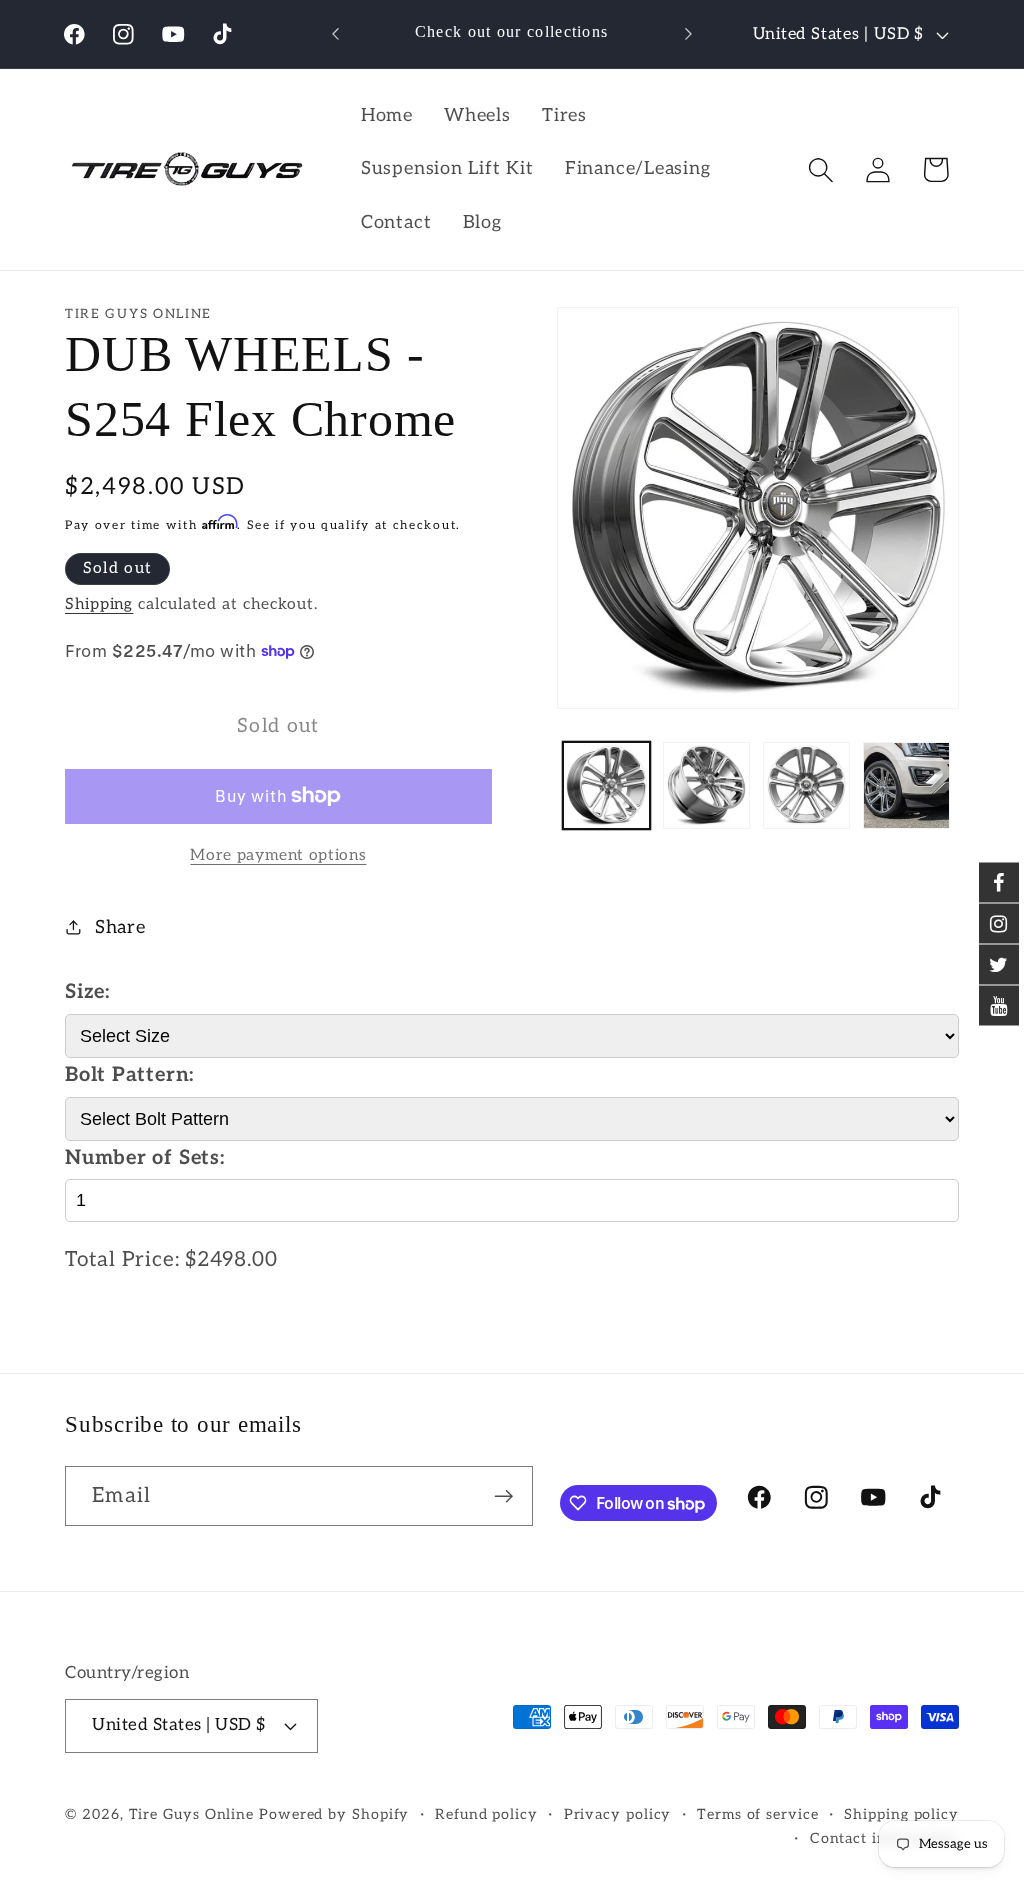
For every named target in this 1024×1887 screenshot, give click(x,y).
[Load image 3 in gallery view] (806, 785)
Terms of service (758, 1814)
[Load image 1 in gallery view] (606, 785)
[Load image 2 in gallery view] (706, 785)
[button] (821, 169)
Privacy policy (618, 1814)
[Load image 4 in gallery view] (906, 785)
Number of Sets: (145, 1158)
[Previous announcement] (336, 33)
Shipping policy (901, 1814)
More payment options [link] (278, 855)
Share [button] (120, 927)
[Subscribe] (503, 1496)
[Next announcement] (688, 33)
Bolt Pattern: (129, 1075)
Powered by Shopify (334, 1814)
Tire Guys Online (192, 1814)
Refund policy (486, 1814)
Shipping (99, 604)
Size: (87, 992)
